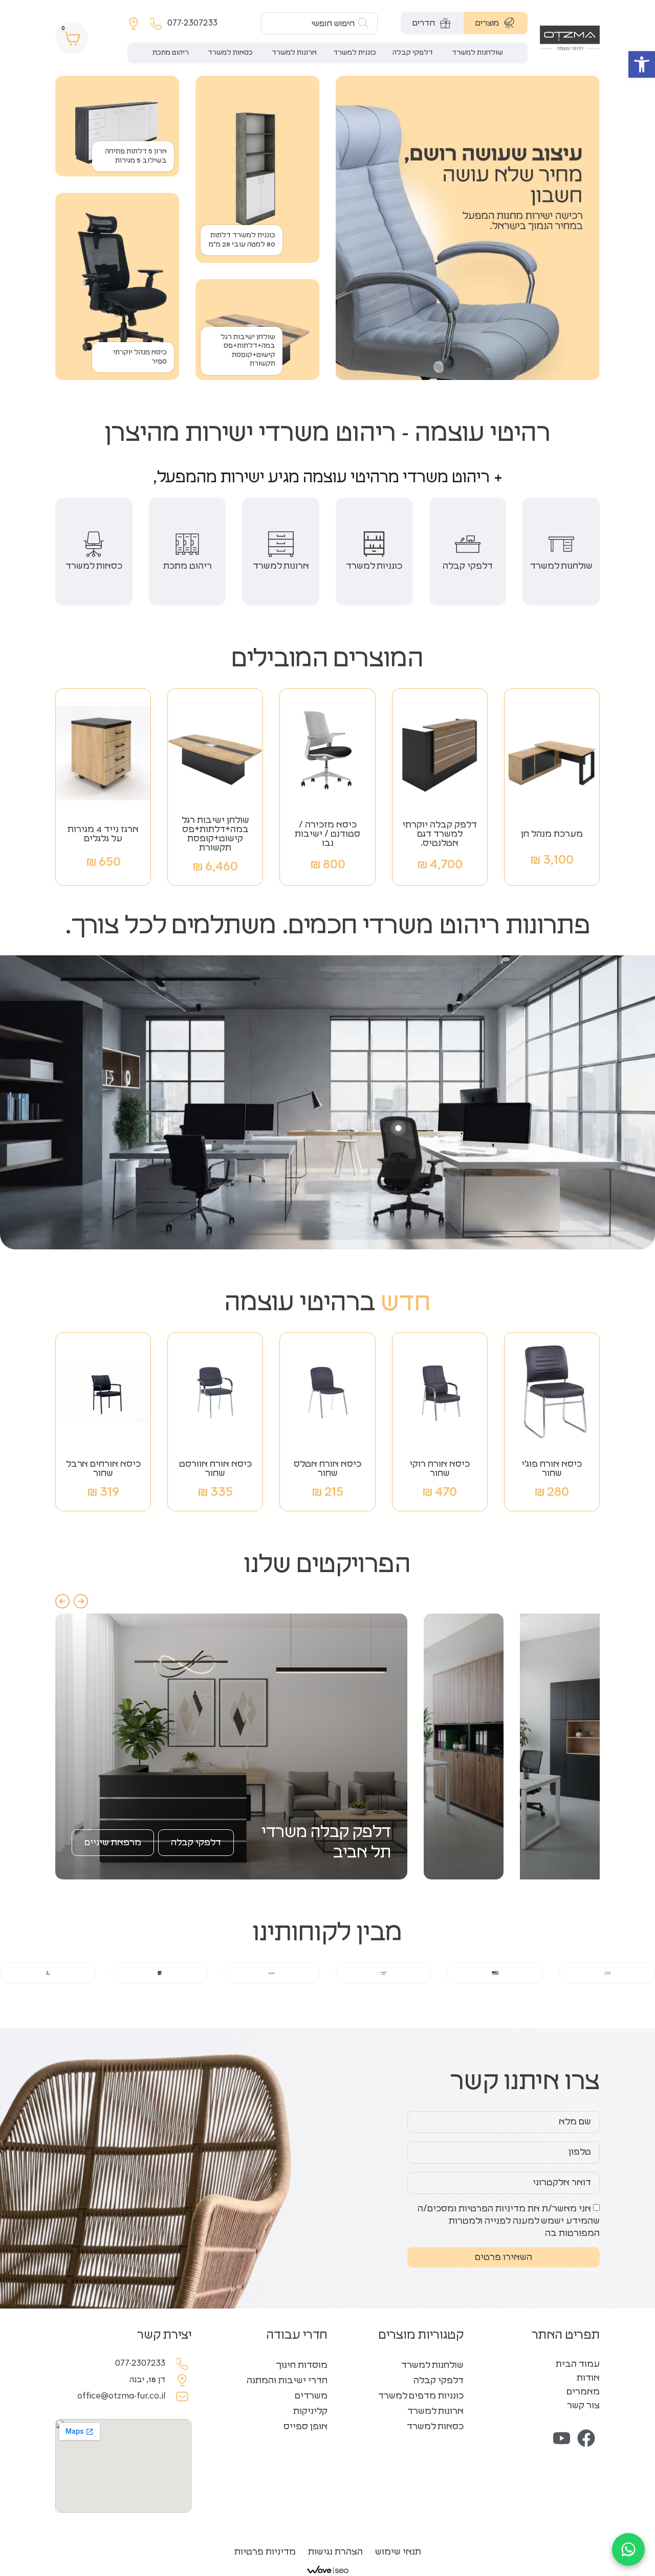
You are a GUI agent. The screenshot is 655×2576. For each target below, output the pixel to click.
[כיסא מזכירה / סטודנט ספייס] (398, 1128)
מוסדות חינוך (302, 2365)
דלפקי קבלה (439, 2381)
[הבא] (81, 1601)
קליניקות (310, 2411)
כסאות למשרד (435, 2427)
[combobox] (319, 23)
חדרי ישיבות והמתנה (287, 2381)
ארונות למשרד (435, 2411)
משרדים (311, 2396)
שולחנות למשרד (432, 2365)
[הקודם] (62, 1601)
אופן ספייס (305, 2427)
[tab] (496, 23)
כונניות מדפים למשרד (421, 2396)
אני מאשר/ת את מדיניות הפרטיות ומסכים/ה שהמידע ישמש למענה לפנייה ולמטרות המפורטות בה (509, 2221)
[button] (642, 64)
